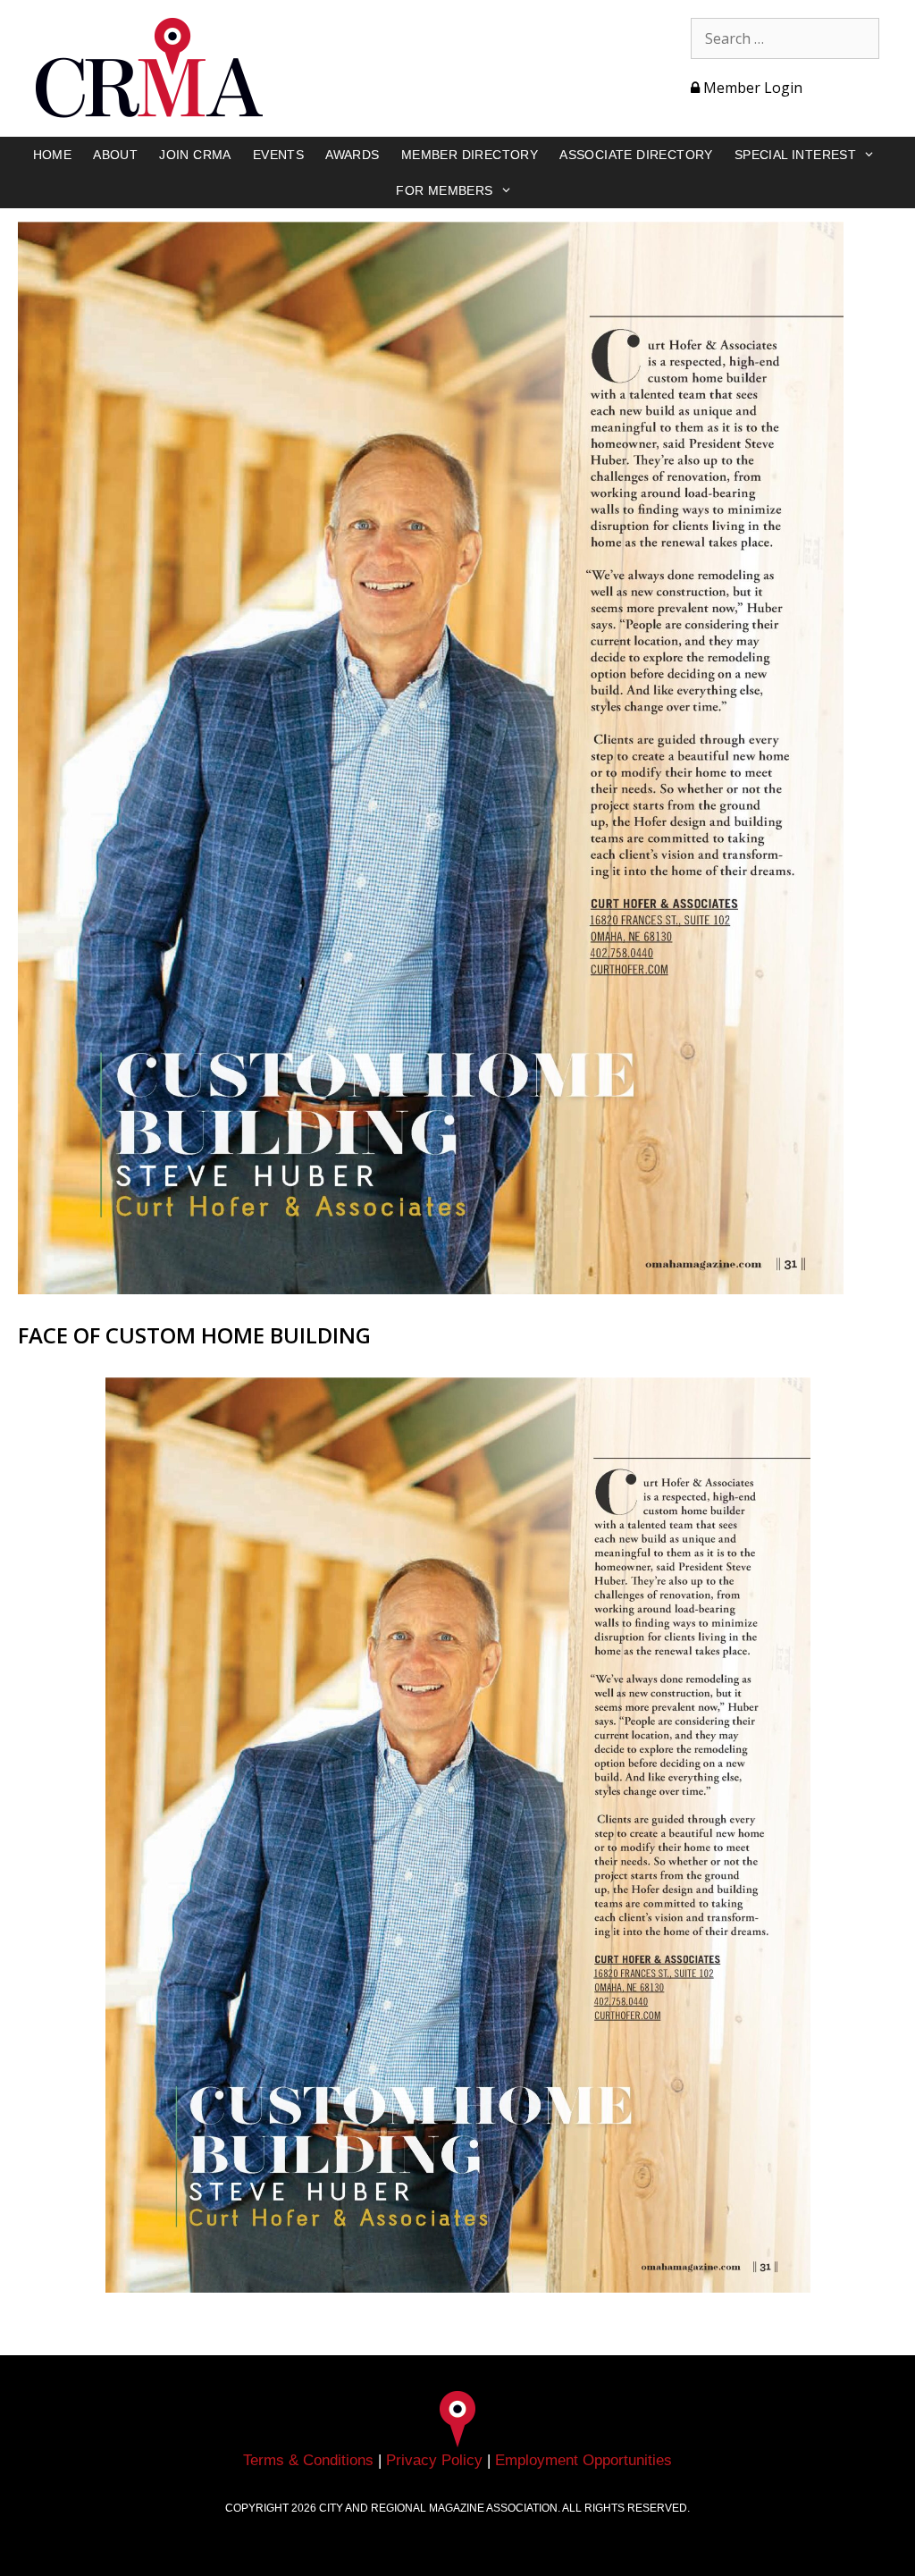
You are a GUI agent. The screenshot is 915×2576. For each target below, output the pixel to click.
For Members (444, 190)
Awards (352, 155)
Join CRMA (195, 155)
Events (278, 155)
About (115, 155)
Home (53, 155)
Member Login (751, 88)
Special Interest (795, 155)
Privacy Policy (434, 2460)
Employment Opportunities (583, 2460)
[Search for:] (785, 38)
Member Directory (470, 155)
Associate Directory (636, 155)
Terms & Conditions (308, 2460)
